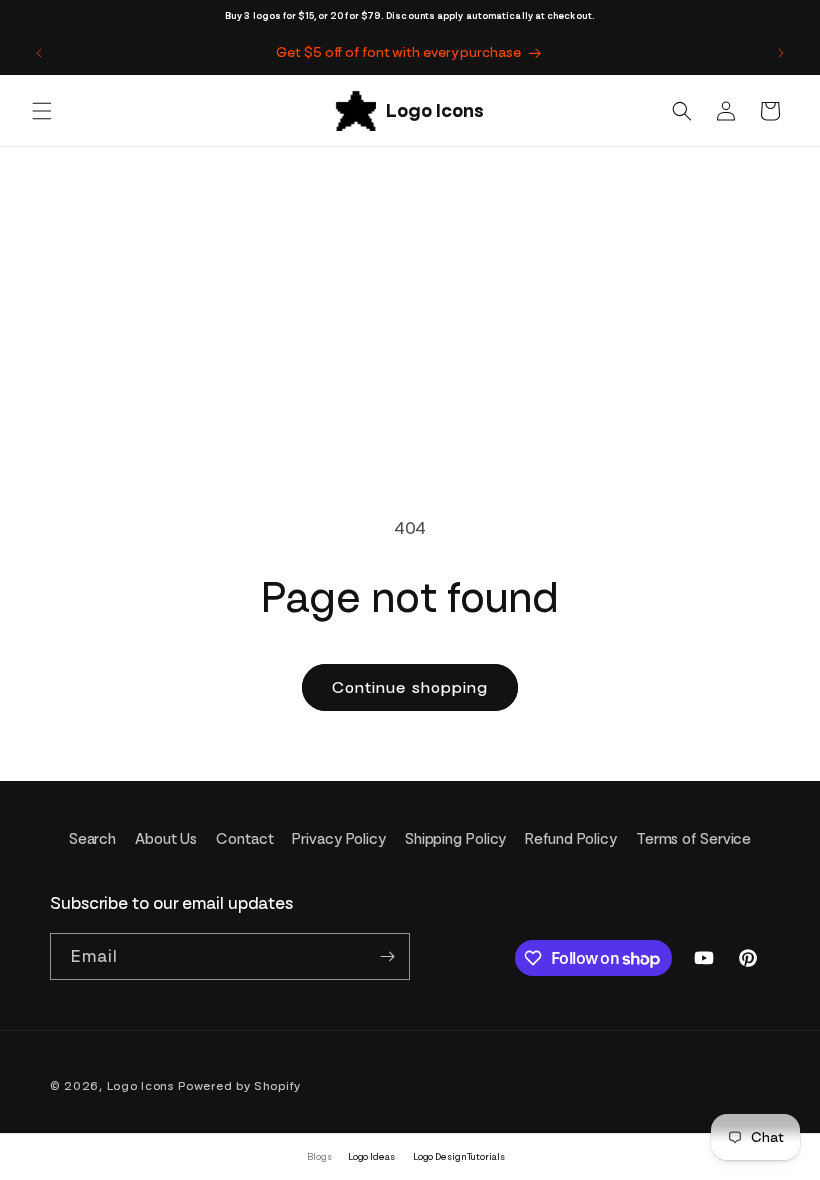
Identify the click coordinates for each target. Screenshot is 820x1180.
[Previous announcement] (39, 53)
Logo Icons (141, 1086)
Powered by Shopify (239, 1086)
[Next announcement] (781, 53)
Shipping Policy (456, 839)
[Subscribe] (387, 956)
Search (92, 839)
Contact (244, 839)
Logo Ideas (371, 1156)
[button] (42, 111)
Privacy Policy (339, 839)
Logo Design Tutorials (459, 1156)
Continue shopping (410, 687)
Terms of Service (693, 839)
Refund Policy (571, 839)
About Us (166, 839)
